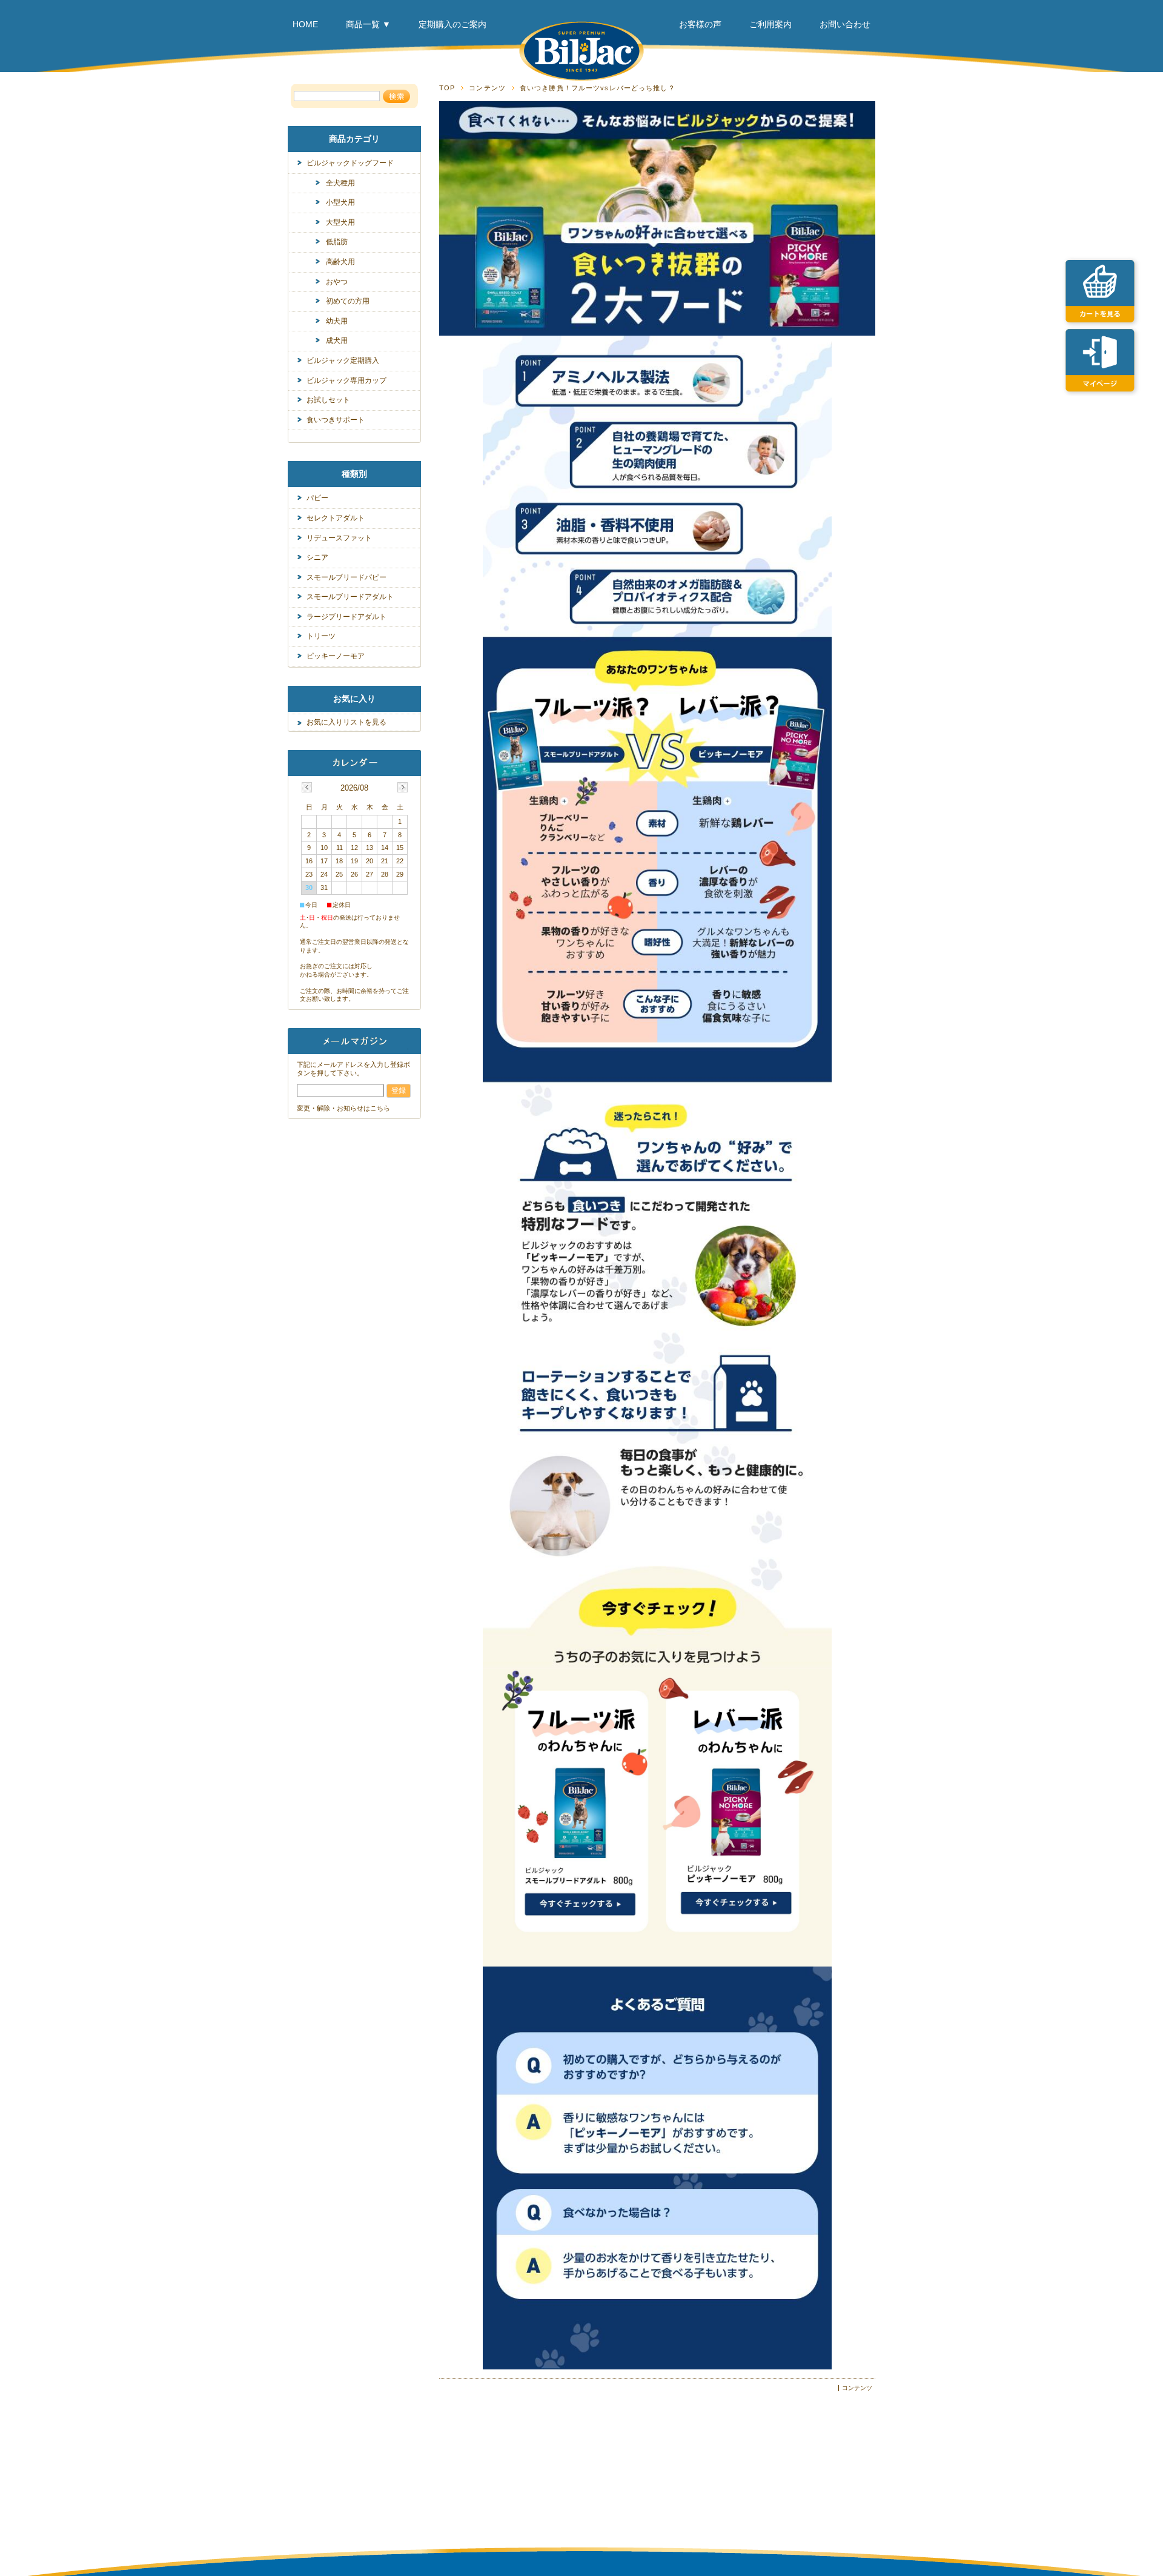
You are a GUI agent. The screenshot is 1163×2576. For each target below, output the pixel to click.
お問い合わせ (845, 24)
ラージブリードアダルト (346, 617)
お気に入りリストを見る (346, 722)
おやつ (337, 282)
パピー (317, 498)
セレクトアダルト (336, 518)
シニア (317, 557)
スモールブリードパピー (346, 577)
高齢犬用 (340, 262)
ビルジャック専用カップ (346, 380)
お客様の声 (700, 24)
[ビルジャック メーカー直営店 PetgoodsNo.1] (581, 51)
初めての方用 (348, 301)
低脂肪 (337, 242)
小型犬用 (340, 202)
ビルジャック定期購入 (343, 360)
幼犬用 (337, 321)
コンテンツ (487, 88)
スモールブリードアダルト (350, 597)
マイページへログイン (1103, 357)
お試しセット (328, 400)
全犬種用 (340, 183)
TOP (447, 88)
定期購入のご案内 (452, 24)
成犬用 (337, 340)
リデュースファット (339, 538)
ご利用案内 (770, 24)
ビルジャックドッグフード (350, 163)
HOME (305, 24)
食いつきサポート (336, 420)
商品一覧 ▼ (368, 24)
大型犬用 (340, 222)
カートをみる (1103, 288)
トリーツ (321, 636)
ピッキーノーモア (336, 656)
